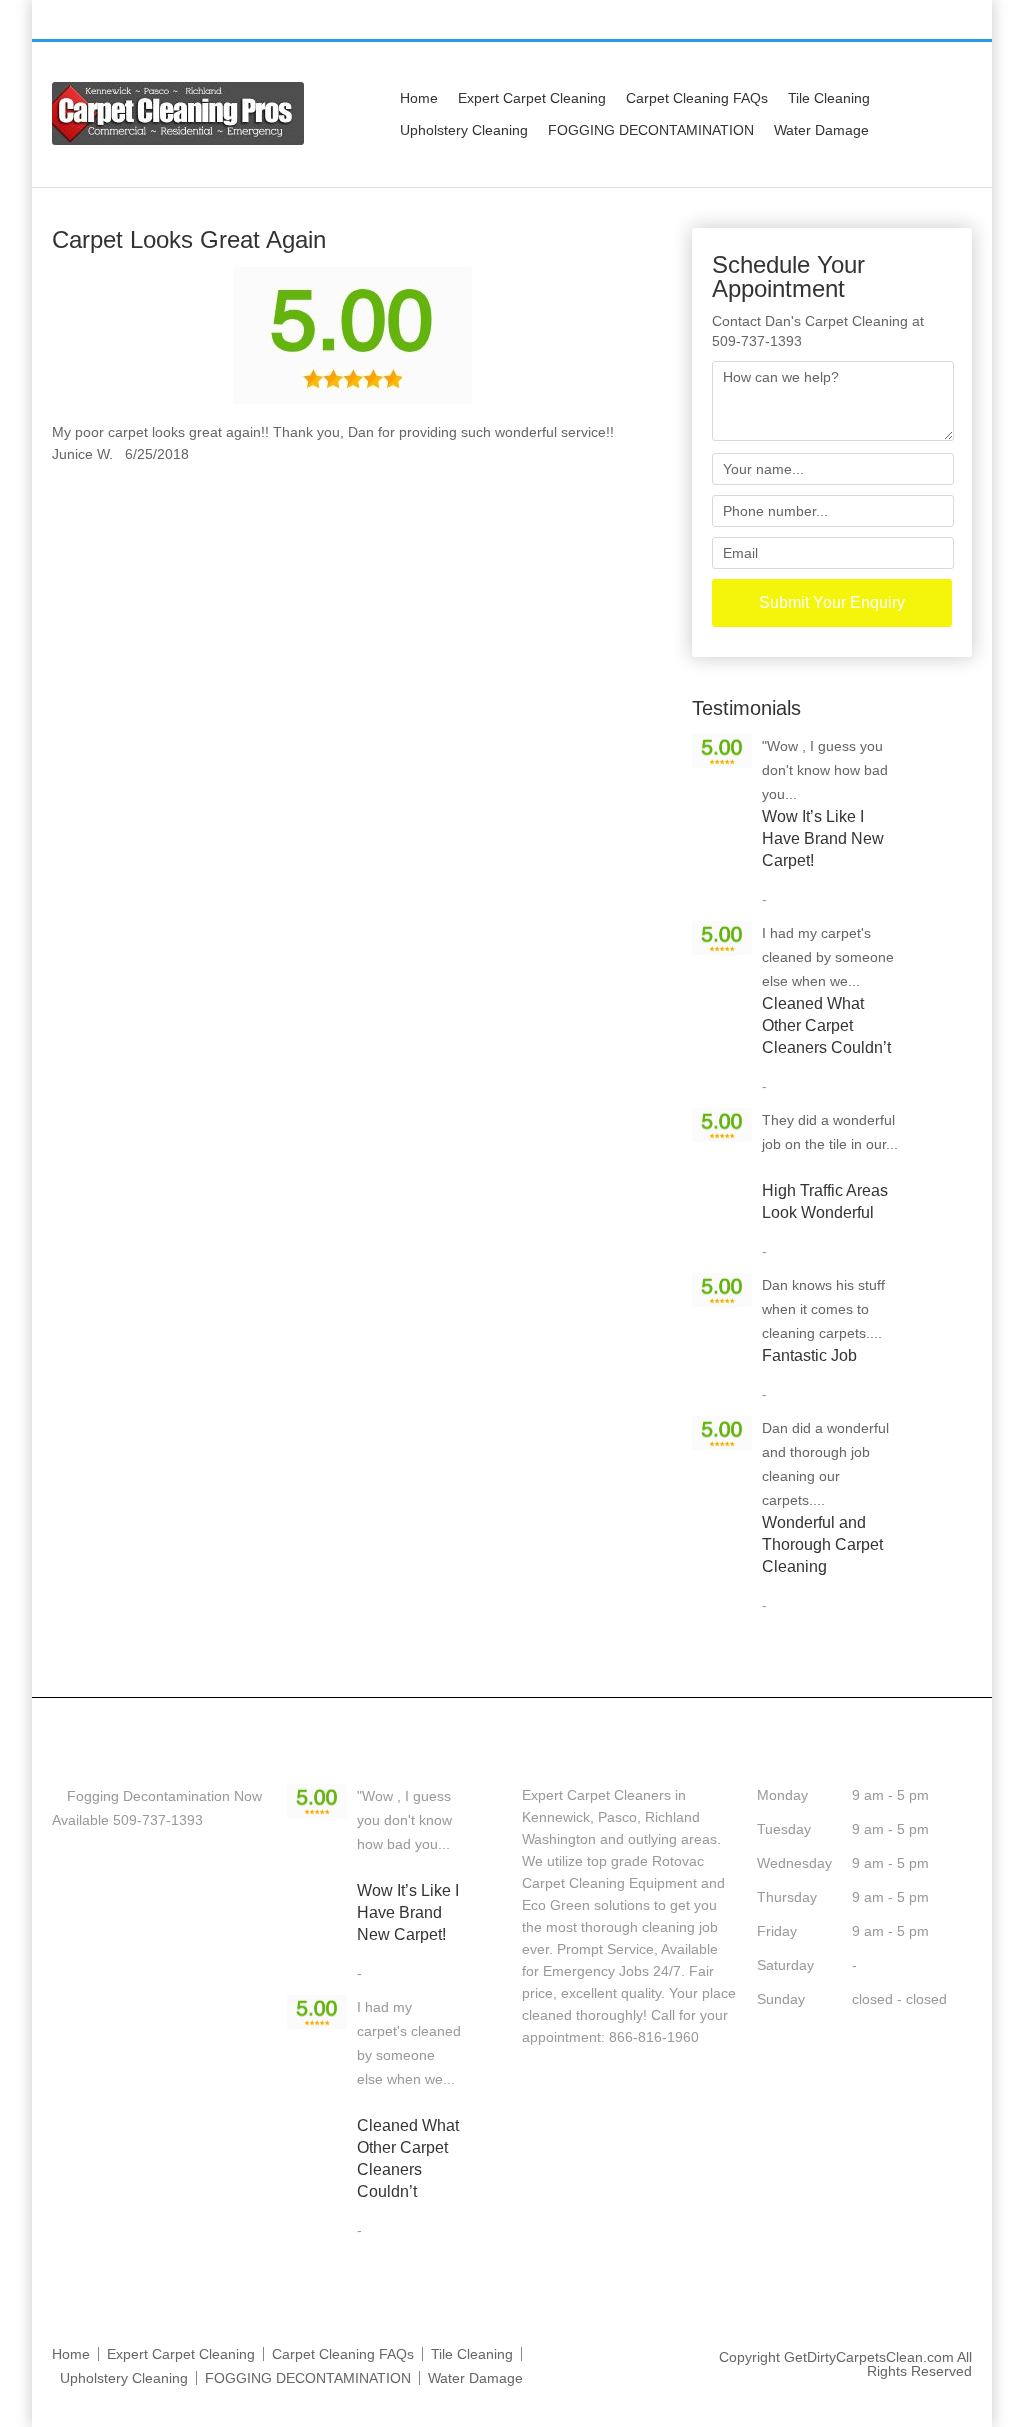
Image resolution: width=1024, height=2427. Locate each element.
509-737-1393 (742, 21)
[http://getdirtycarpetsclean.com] (178, 140)
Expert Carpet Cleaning (532, 98)
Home (419, 98)
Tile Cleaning (829, 98)
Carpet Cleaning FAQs (697, 98)
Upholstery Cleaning (464, 130)
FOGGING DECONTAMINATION (651, 130)
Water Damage (821, 130)
